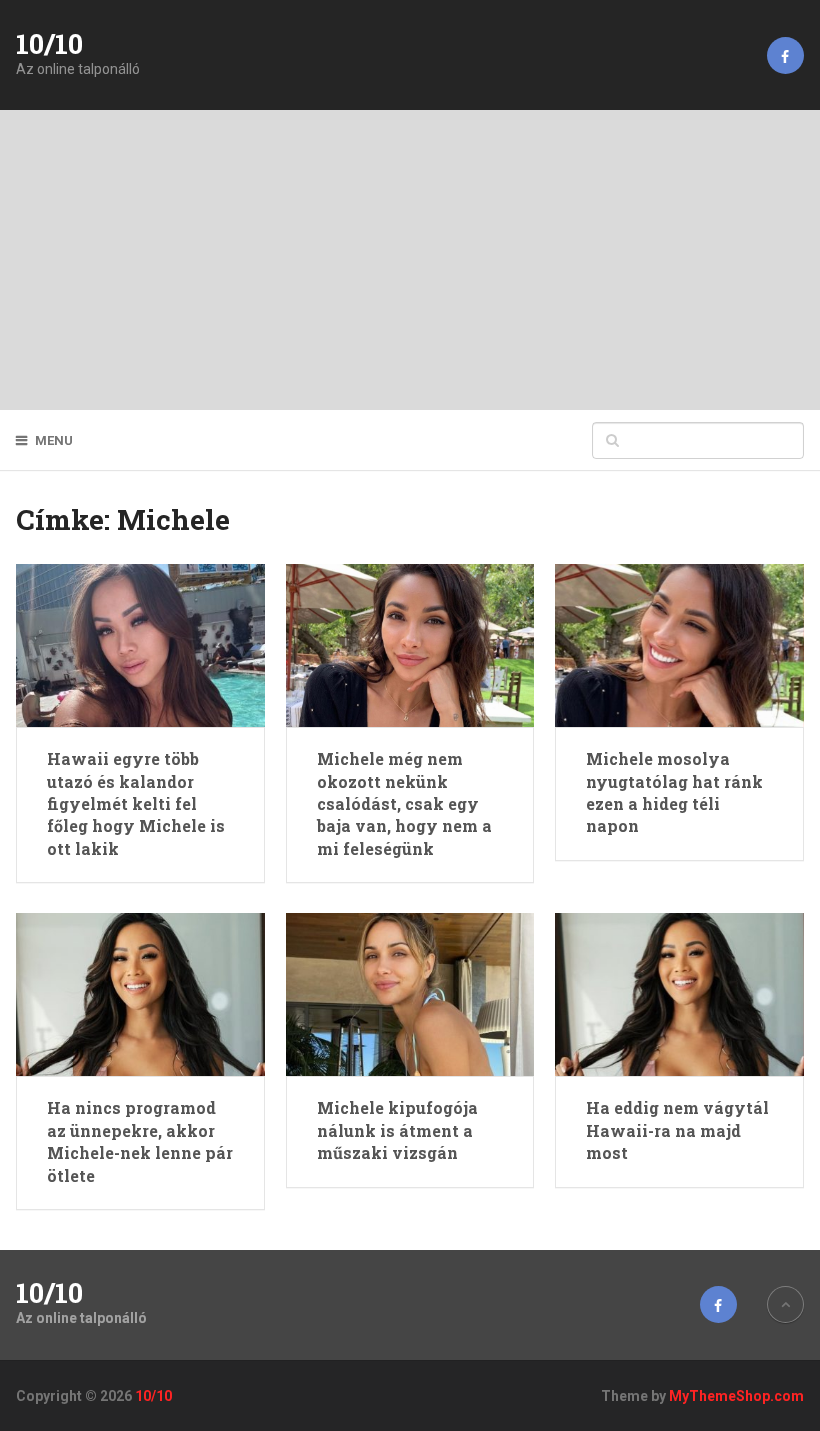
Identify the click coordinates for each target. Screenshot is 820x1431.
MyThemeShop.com (736, 1396)
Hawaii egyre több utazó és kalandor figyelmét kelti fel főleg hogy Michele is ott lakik (136, 803)
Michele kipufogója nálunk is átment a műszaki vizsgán (397, 1130)
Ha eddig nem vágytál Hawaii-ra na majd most (677, 1130)
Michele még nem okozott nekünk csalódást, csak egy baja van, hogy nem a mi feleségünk (404, 803)
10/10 (49, 44)
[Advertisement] (410, 260)
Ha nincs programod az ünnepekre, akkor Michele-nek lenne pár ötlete (140, 1141)
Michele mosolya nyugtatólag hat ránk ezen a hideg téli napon (674, 792)
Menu (54, 440)
